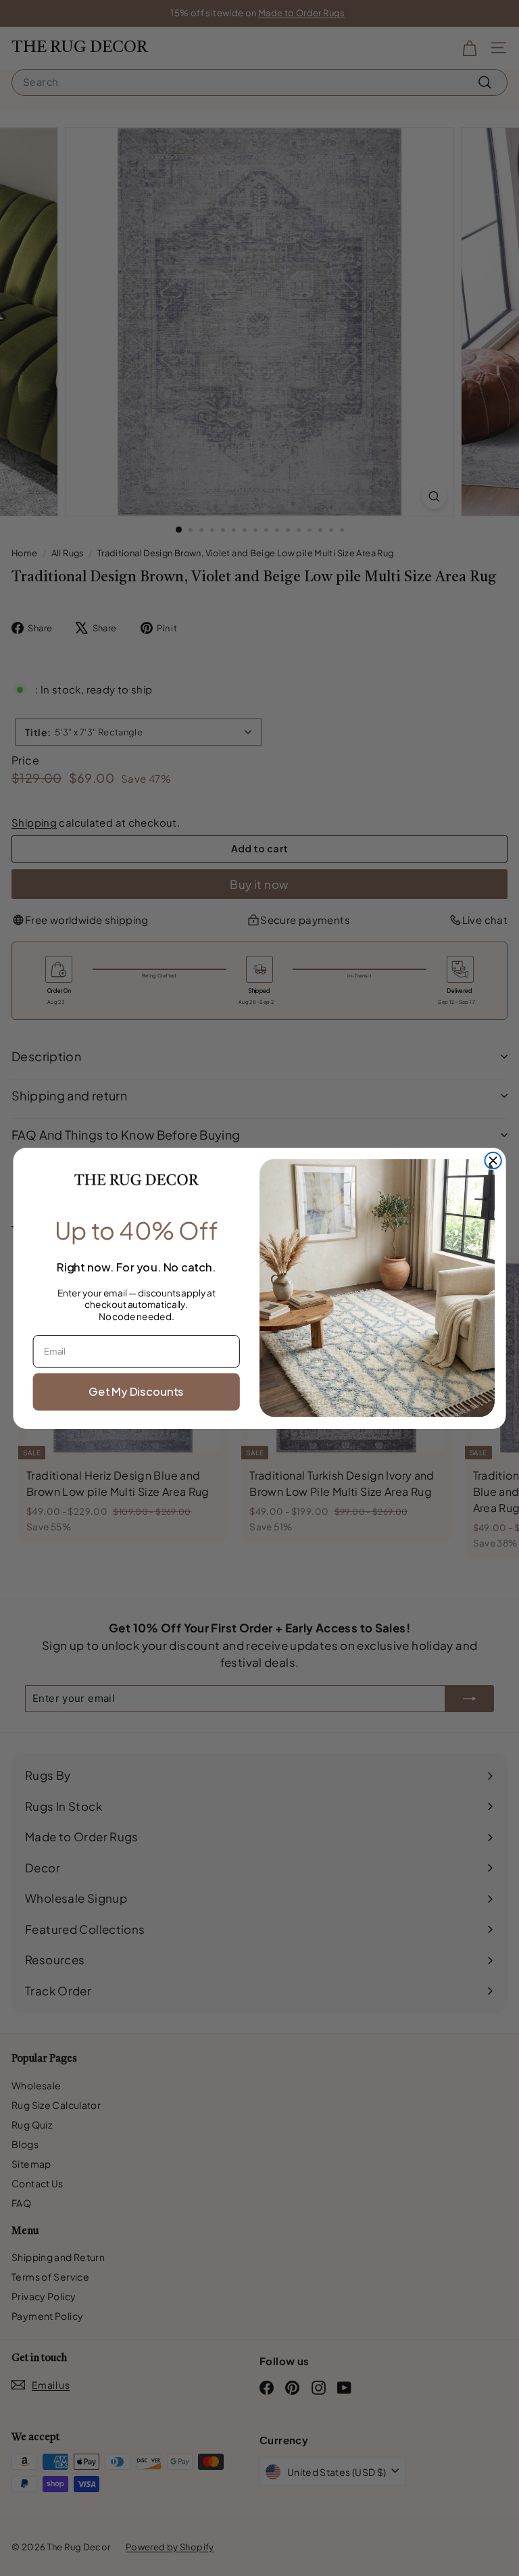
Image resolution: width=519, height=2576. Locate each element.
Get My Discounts (136, 1391)
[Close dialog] (493, 1160)
